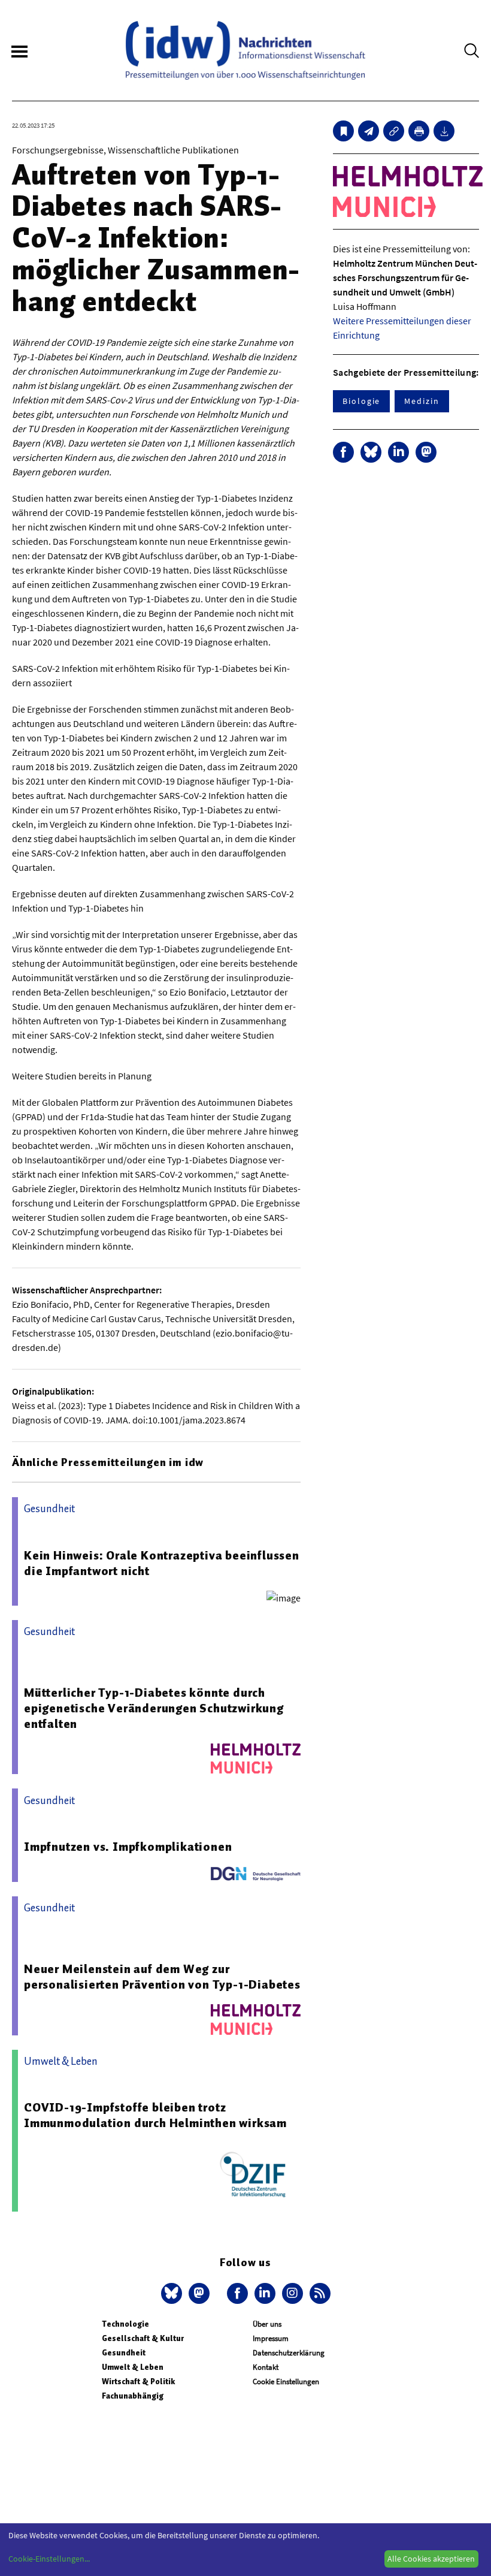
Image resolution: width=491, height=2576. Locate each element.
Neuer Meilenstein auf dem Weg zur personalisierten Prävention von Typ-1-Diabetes (162, 1977)
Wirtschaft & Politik (138, 2382)
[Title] (394, 131)
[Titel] (343, 131)
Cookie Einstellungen (286, 2382)
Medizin (422, 401)
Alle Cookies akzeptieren (431, 2559)
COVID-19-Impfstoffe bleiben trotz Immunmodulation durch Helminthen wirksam (155, 2115)
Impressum (271, 2338)
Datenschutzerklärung (289, 2353)
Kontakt (266, 2367)
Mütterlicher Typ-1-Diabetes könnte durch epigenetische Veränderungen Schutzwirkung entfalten (154, 1708)
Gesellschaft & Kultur (143, 2338)
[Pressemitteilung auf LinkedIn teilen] (398, 452)
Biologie (361, 401)
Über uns (267, 2324)
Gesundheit (124, 2353)
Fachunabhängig (133, 2396)
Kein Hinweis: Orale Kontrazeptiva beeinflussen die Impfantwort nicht (162, 1563)
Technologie (125, 2324)
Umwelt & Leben (133, 2367)
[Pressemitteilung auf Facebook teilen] (343, 452)
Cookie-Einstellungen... (49, 2559)
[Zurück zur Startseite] (245, 50)
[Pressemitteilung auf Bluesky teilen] (371, 452)
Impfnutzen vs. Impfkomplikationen (128, 1847)
